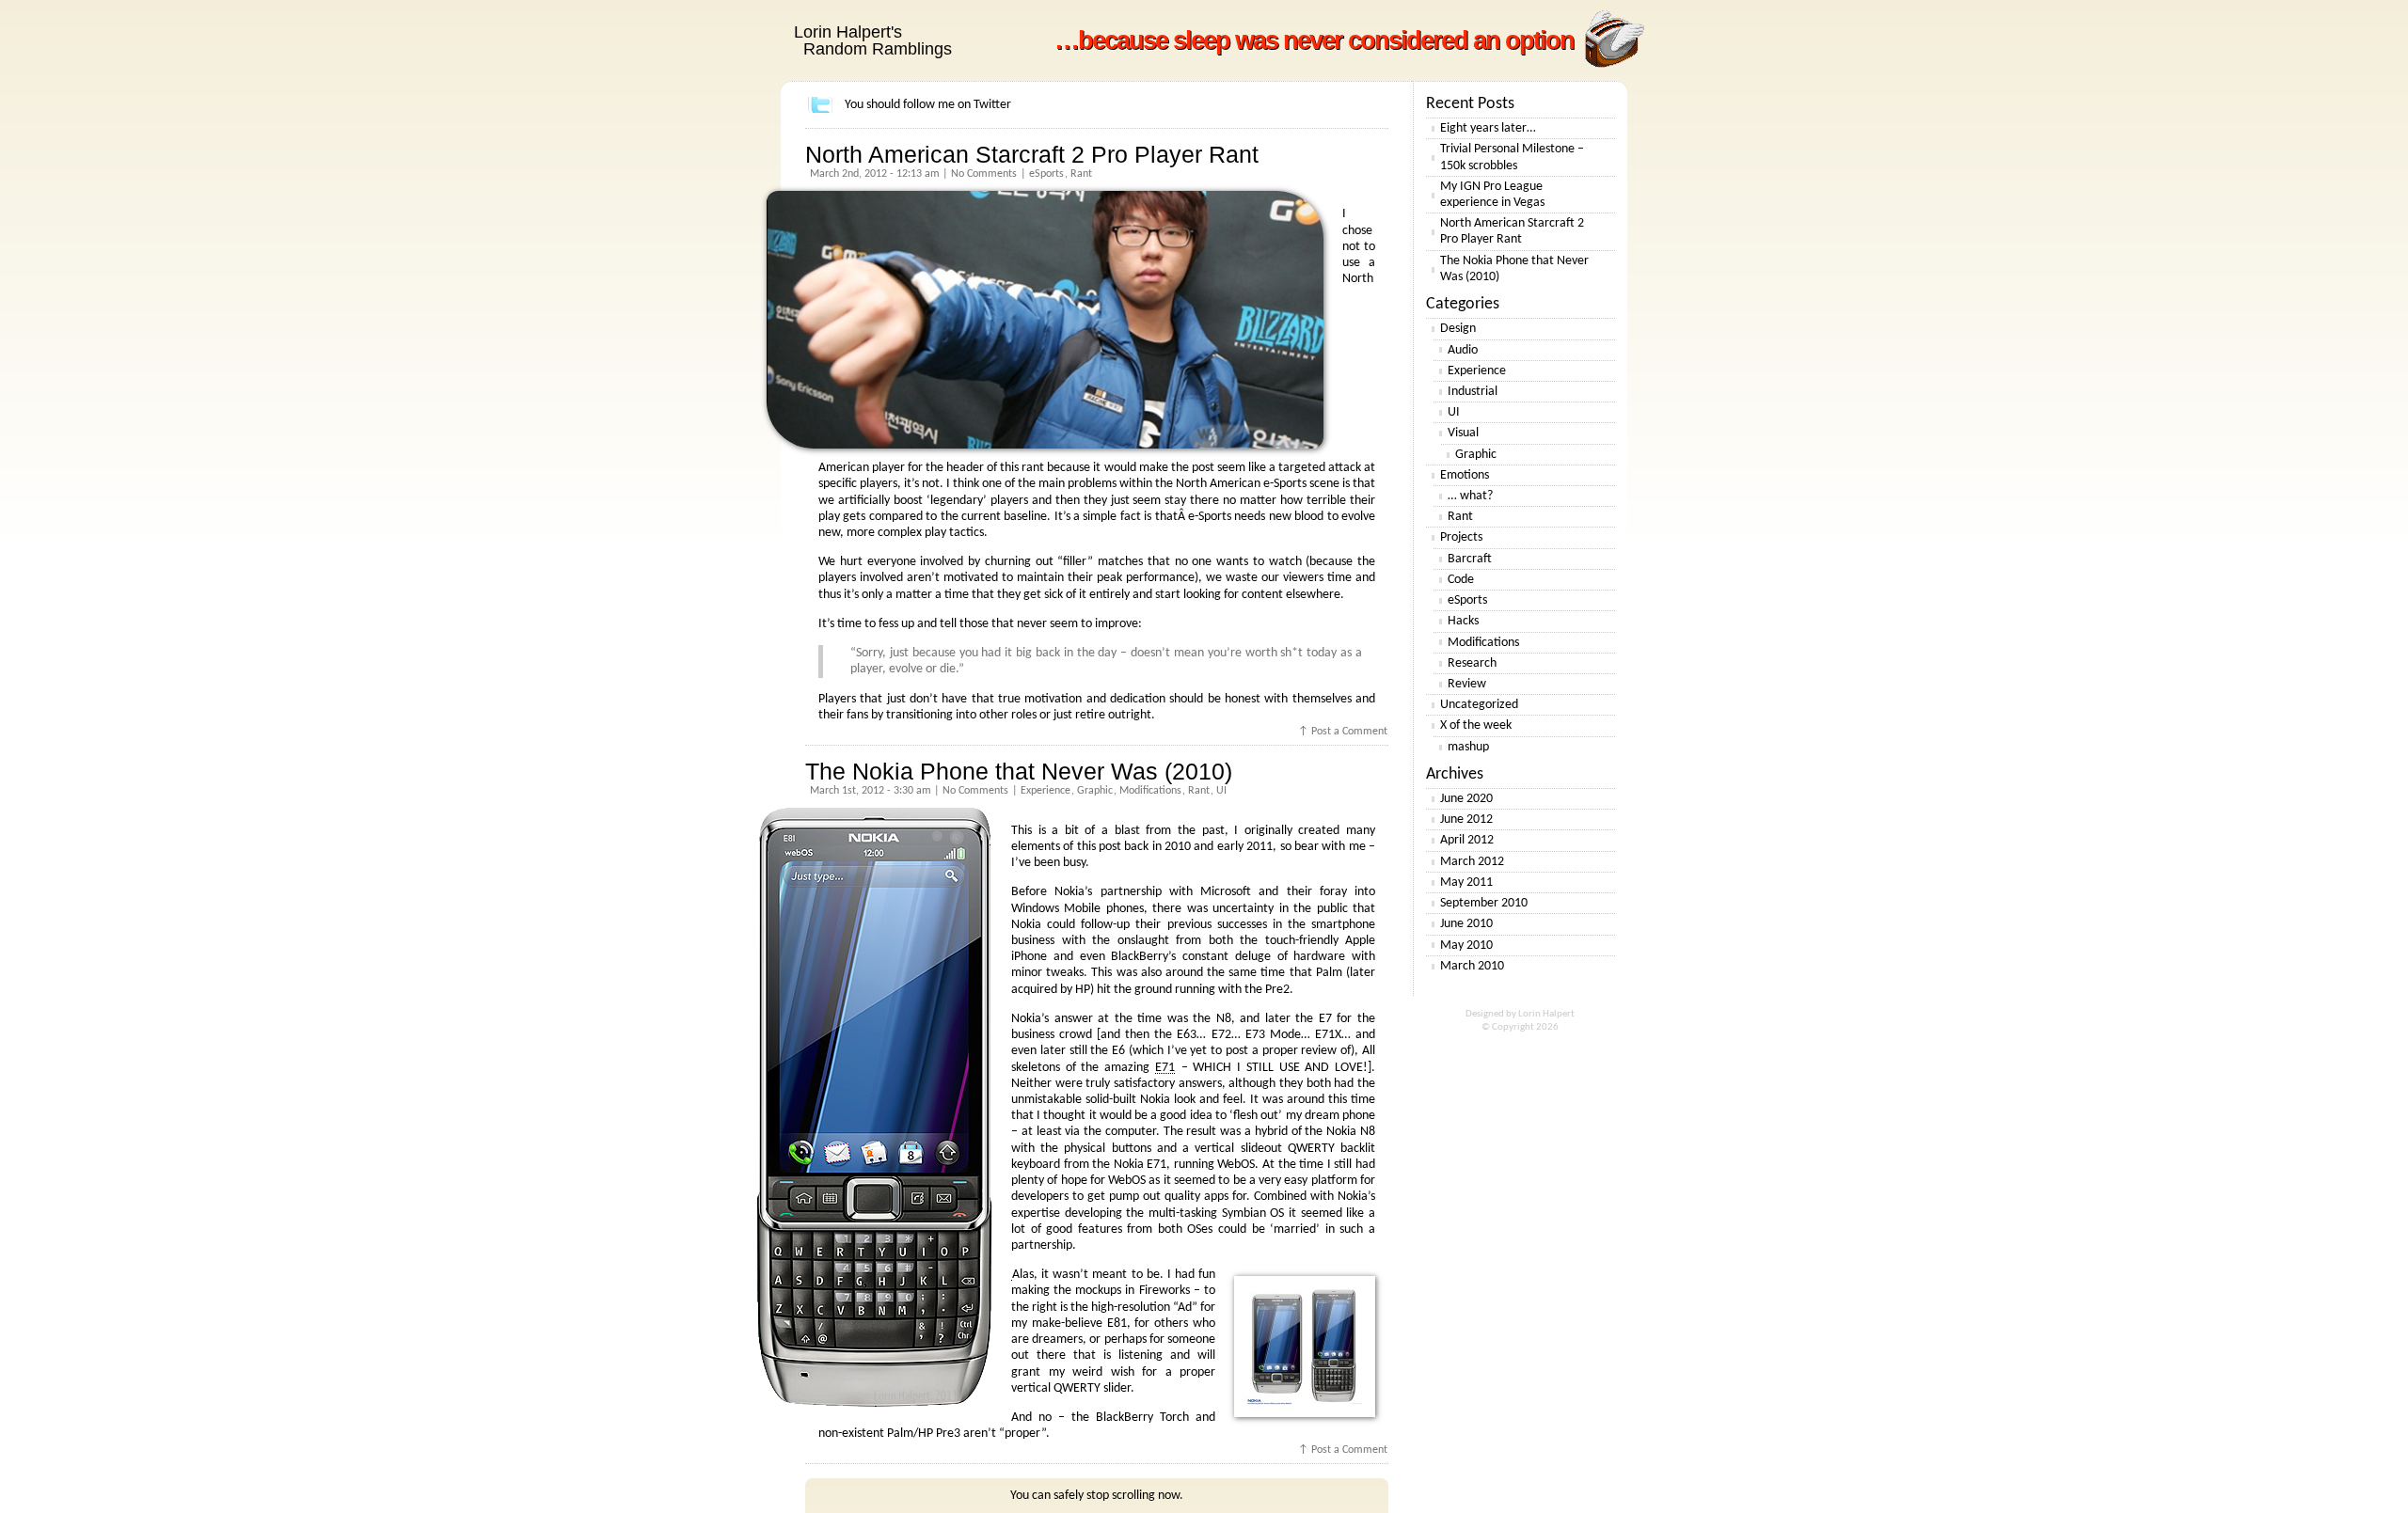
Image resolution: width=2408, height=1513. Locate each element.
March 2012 (1472, 862)
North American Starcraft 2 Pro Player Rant (1032, 154)
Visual (1463, 433)
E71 (1165, 1068)
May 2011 (1466, 883)
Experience (1046, 791)
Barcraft (1470, 559)
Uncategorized (1479, 705)
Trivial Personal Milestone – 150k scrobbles (1512, 157)
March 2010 (1472, 966)
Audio (1463, 350)
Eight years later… (1488, 128)
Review (1467, 684)
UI (1221, 791)
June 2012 (1466, 820)
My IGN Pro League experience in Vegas (1492, 195)
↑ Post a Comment (1343, 732)
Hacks (1463, 621)
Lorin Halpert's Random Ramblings (873, 40)
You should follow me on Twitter (928, 105)
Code (1461, 580)
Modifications (1150, 791)
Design (1458, 329)
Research (1472, 663)
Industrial (1473, 392)
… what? (1470, 496)
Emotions (1465, 475)
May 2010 (1466, 946)
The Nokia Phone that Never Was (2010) (1019, 771)
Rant (1081, 174)
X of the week (1476, 725)
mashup (1468, 747)
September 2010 (1484, 903)
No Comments (984, 174)
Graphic (1095, 791)
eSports (1046, 174)
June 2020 (1466, 799)
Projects (1461, 537)
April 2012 (1467, 840)
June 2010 (1466, 924)
